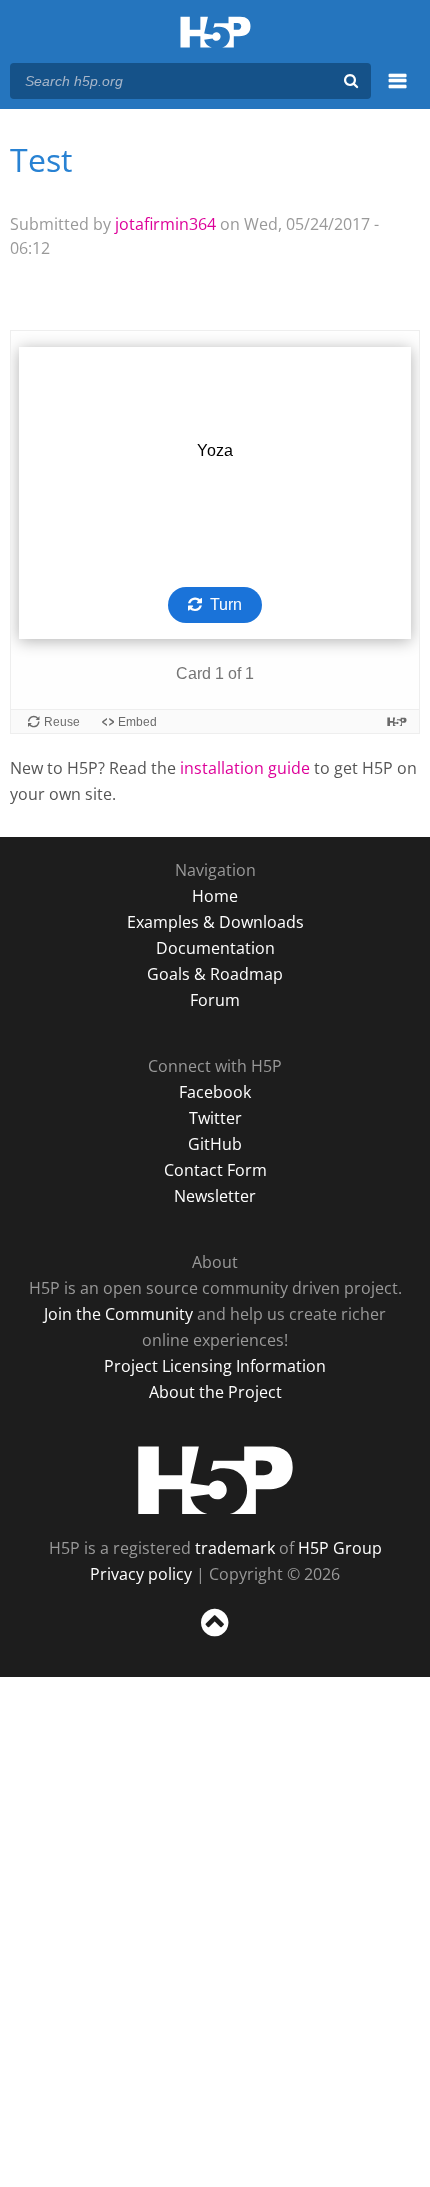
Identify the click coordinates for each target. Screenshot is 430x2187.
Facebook (215, 1092)
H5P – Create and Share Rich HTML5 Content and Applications (215, 33)
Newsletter (215, 1196)
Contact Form (215, 1170)
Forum (215, 1000)
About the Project (215, 1392)
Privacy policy (141, 1574)
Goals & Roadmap (215, 974)
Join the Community (118, 1314)
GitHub (215, 1144)
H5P (215, 1480)
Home (215, 896)
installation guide (245, 768)
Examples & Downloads (215, 922)
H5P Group (340, 1548)
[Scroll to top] (215, 1637)
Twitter (215, 1118)
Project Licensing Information (215, 1366)
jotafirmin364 (165, 224)
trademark (235, 1548)
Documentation (215, 948)
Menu (397, 92)
